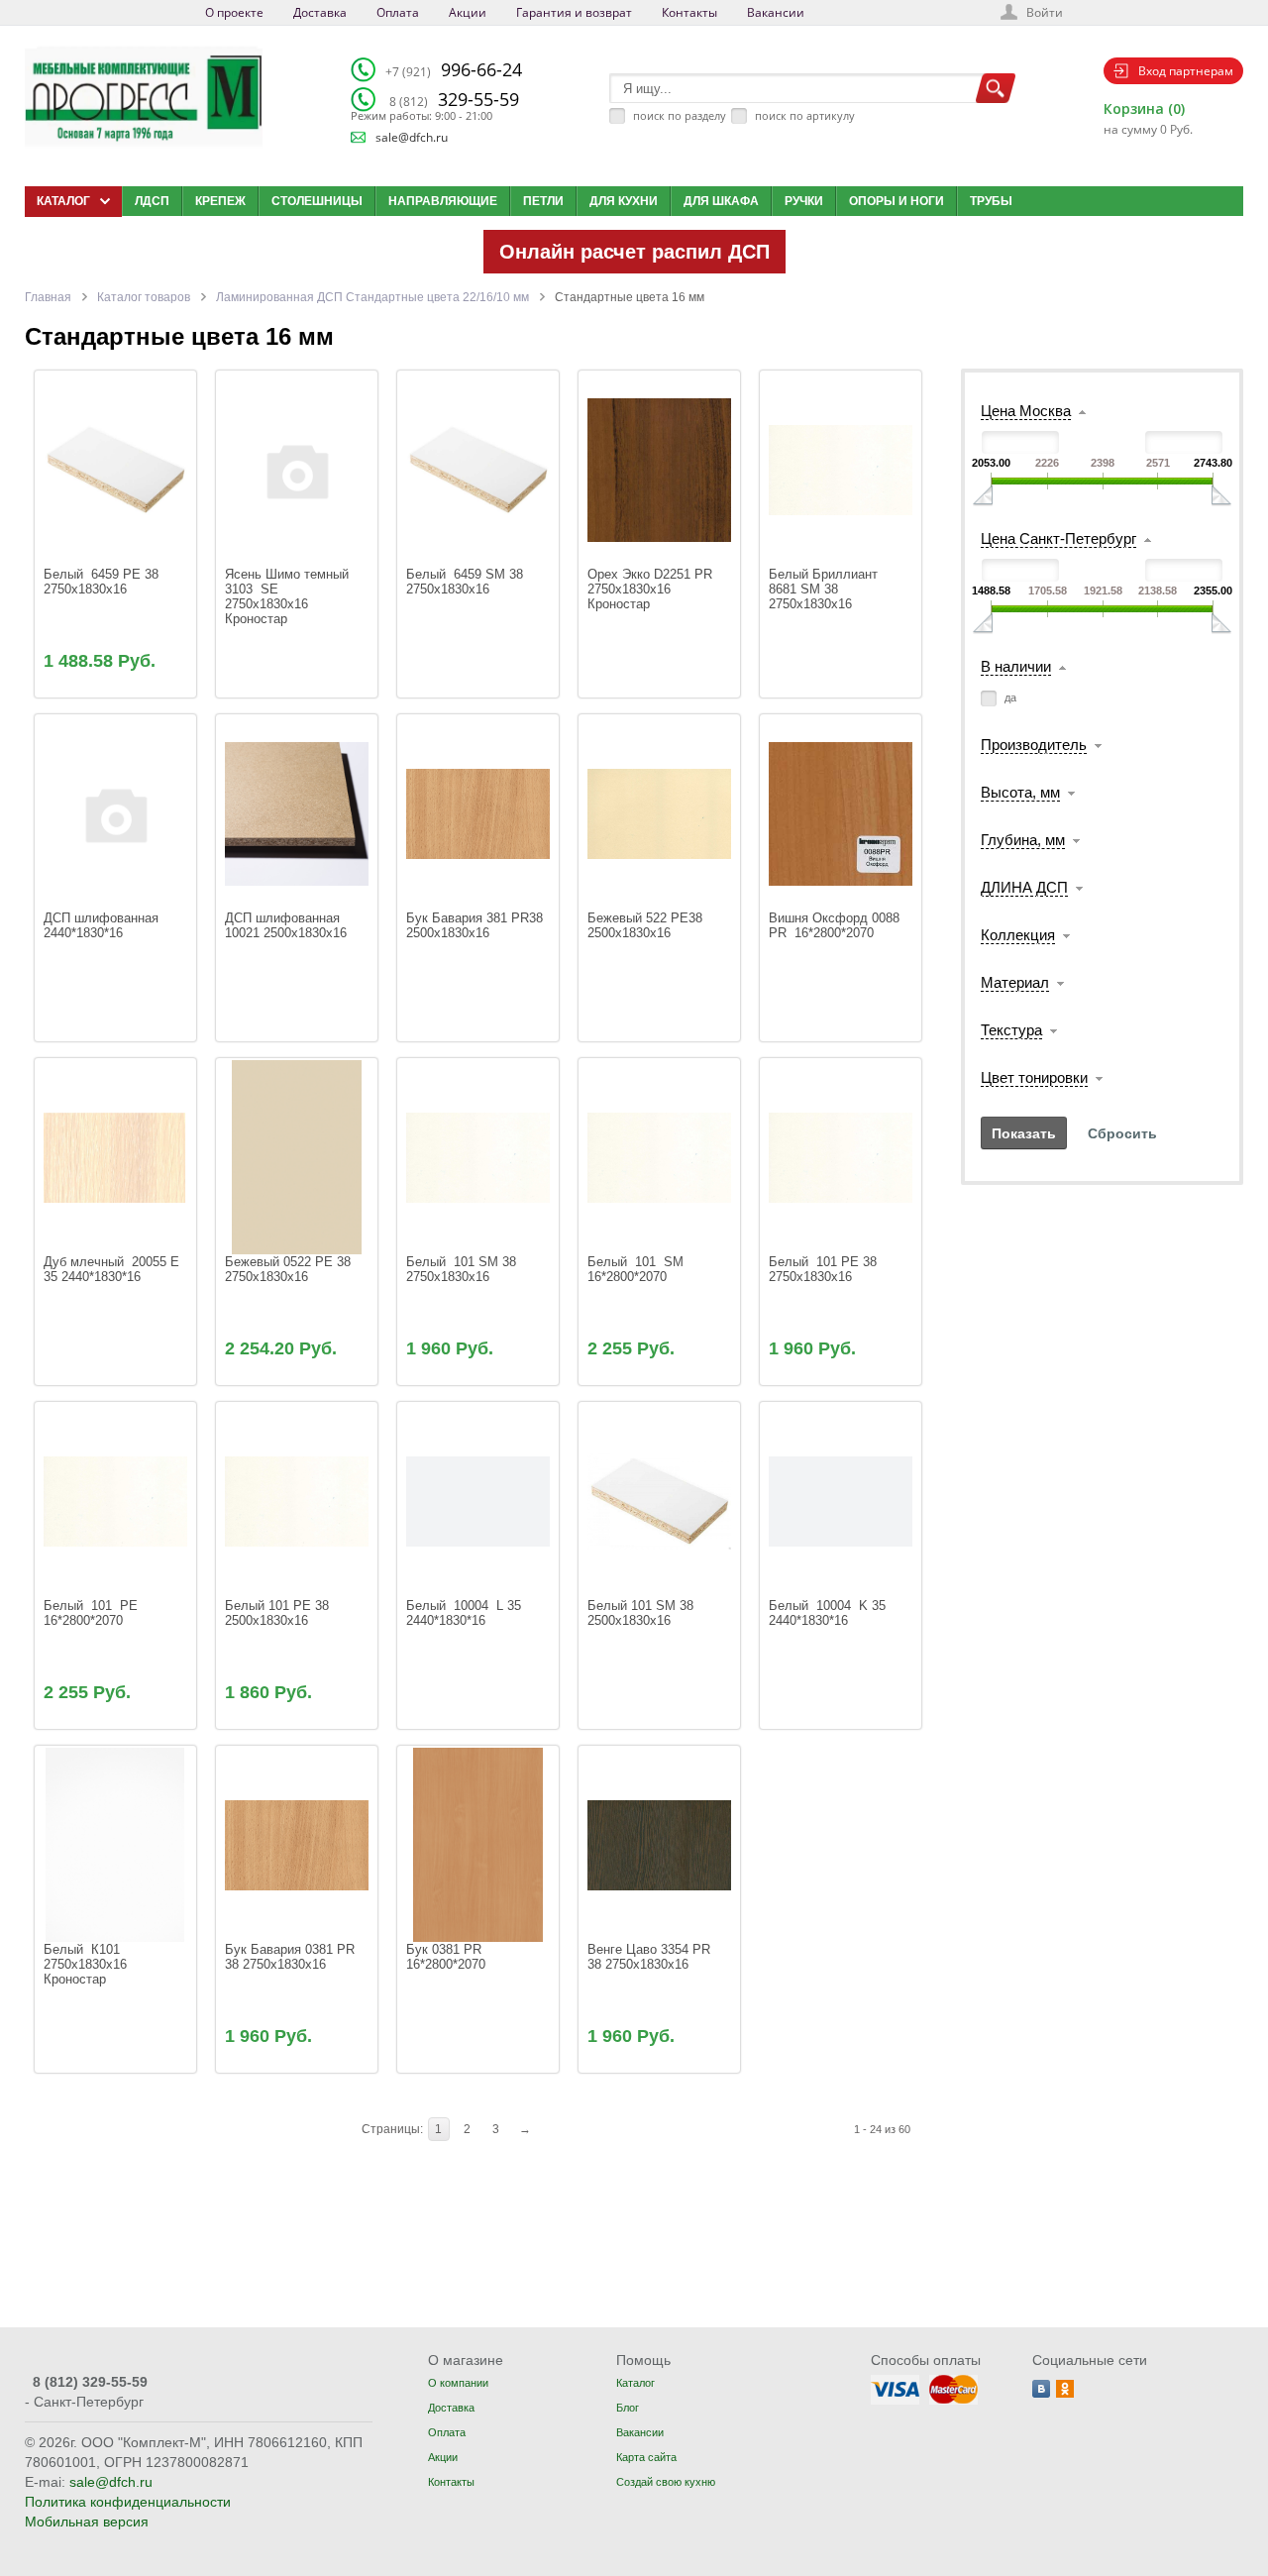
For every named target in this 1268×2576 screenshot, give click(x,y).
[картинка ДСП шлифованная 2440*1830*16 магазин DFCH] (115, 813)
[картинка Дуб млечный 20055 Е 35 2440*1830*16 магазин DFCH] (115, 1157)
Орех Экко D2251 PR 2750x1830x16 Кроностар (652, 589)
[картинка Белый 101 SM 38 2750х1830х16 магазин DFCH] (478, 1157)
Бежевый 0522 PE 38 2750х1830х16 (290, 1269)
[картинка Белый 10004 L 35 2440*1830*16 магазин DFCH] (478, 1501)
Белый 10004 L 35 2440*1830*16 (468, 1613)
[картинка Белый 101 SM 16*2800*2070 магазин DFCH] (659, 1157)
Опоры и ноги (897, 201)
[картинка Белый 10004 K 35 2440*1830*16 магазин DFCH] (841, 1501)
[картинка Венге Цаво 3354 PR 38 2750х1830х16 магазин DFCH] (659, 1844)
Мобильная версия (87, 2522)
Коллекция (1018, 935)
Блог (628, 2408)
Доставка (320, 12)
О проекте (234, 12)
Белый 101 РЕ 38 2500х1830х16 (279, 1613)
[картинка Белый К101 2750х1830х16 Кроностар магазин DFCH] (115, 1844)
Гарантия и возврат (574, 12)
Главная (48, 297)
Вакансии (776, 12)
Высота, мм (1020, 792)
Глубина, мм (1023, 840)
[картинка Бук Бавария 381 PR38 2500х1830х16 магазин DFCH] (478, 813)
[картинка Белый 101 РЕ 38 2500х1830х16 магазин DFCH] (297, 1501)
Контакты (689, 12)
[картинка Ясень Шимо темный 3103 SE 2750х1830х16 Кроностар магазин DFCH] (297, 469)
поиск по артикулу (805, 115)
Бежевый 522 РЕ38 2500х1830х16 (647, 925)
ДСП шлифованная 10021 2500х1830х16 (288, 925)
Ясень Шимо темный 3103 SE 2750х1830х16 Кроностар (291, 596)
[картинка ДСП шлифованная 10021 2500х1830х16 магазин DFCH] (297, 813)
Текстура (1011, 1030)
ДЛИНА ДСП (1024, 887)
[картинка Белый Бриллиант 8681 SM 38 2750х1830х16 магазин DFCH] (841, 469)
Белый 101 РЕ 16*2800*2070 (93, 1613)
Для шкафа (721, 201)
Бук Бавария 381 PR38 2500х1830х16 (476, 925)
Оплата (398, 12)
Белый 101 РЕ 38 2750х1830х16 (827, 1269)
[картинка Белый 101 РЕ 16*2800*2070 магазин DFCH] (115, 1501)
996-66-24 (454, 69)
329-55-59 (454, 99)
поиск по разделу (680, 115)
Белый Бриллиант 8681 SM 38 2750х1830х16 (825, 589)
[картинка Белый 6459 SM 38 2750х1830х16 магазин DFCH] (478, 469)
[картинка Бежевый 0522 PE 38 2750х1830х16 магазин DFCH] (297, 1157)
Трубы (991, 201)
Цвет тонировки (1034, 1077)
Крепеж (220, 201)
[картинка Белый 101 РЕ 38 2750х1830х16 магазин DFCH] (841, 1157)
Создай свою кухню (666, 2482)
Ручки (804, 201)
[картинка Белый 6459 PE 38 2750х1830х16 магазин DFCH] (115, 469)
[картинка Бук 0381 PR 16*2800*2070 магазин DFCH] (478, 1844)
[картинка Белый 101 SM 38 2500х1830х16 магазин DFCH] (659, 1501)
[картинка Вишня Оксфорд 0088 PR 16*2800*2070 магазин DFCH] (841, 813)
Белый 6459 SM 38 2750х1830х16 (469, 582)
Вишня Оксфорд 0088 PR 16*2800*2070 (836, 925)
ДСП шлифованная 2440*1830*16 (103, 925)
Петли (543, 201)
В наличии (1016, 666)
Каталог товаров (144, 297)
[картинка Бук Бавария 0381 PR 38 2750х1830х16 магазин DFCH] (297, 1844)
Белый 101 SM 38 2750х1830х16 (465, 1269)
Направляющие (443, 201)
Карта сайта (646, 2457)
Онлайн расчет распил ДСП (634, 252)
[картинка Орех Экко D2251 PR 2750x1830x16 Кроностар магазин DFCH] (659, 469)
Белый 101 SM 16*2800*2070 (637, 1269)
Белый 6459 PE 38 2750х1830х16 (105, 582)
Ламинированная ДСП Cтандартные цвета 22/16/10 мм (372, 297)
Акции (468, 12)
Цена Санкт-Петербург (1058, 538)
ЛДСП (152, 201)
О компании (458, 2383)
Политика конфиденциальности (128, 2502)
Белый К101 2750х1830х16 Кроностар (87, 1964)
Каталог (635, 2383)
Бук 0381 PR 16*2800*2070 (448, 1957)
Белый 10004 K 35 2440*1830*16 (831, 1613)
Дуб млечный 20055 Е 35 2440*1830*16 (113, 1269)
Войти (1045, 12)
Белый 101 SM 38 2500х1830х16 (642, 1613)
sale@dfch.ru (412, 137)
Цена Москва (1026, 411)
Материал (1015, 982)
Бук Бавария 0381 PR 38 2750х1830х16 (292, 1957)
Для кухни (624, 201)
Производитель (1034, 745)
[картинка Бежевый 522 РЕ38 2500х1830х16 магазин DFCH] (659, 813)
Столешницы (317, 201)
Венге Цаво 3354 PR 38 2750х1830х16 (651, 1957)
